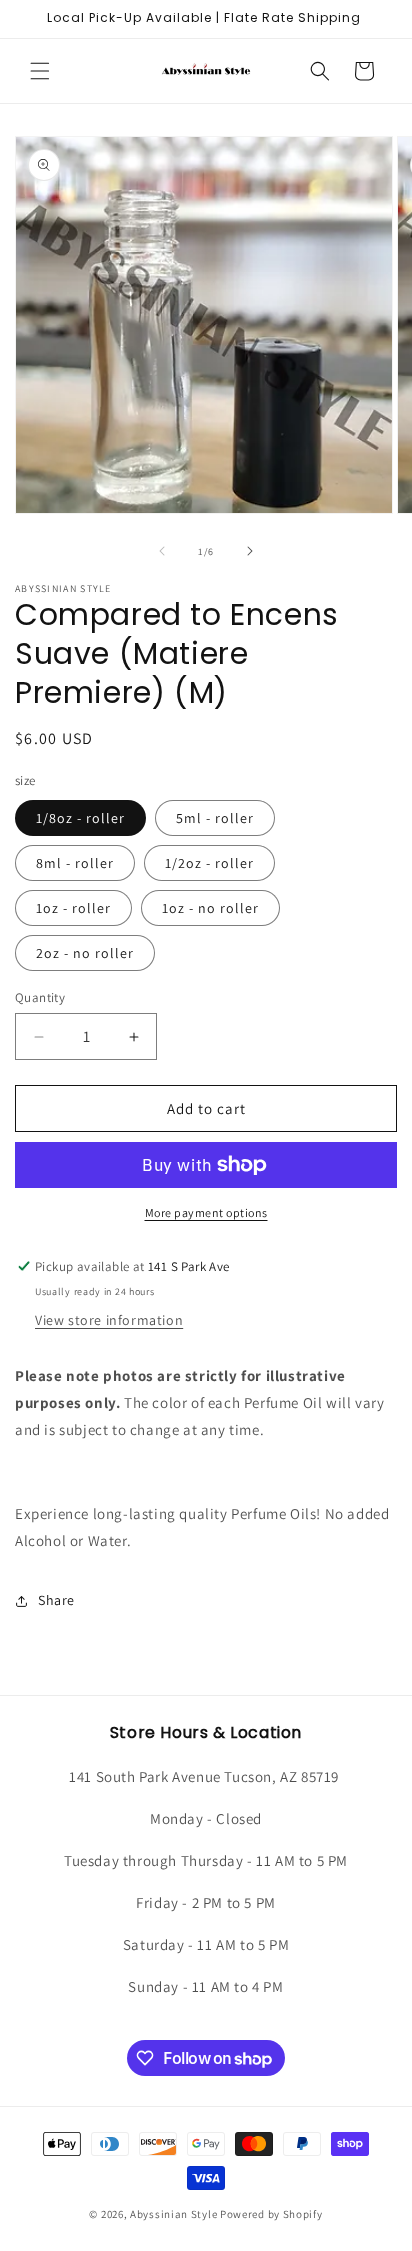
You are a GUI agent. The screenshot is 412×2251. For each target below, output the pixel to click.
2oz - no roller (85, 953)
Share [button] (56, 1600)
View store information (109, 1320)
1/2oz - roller (209, 863)
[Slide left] (162, 551)
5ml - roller (215, 818)
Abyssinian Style (173, 2214)
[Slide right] (250, 551)
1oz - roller (73, 908)
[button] (40, 71)
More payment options (206, 1212)
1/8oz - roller (80, 818)
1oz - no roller (210, 908)
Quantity (40, 997)
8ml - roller (75, 863)
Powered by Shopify (271, 2214)
